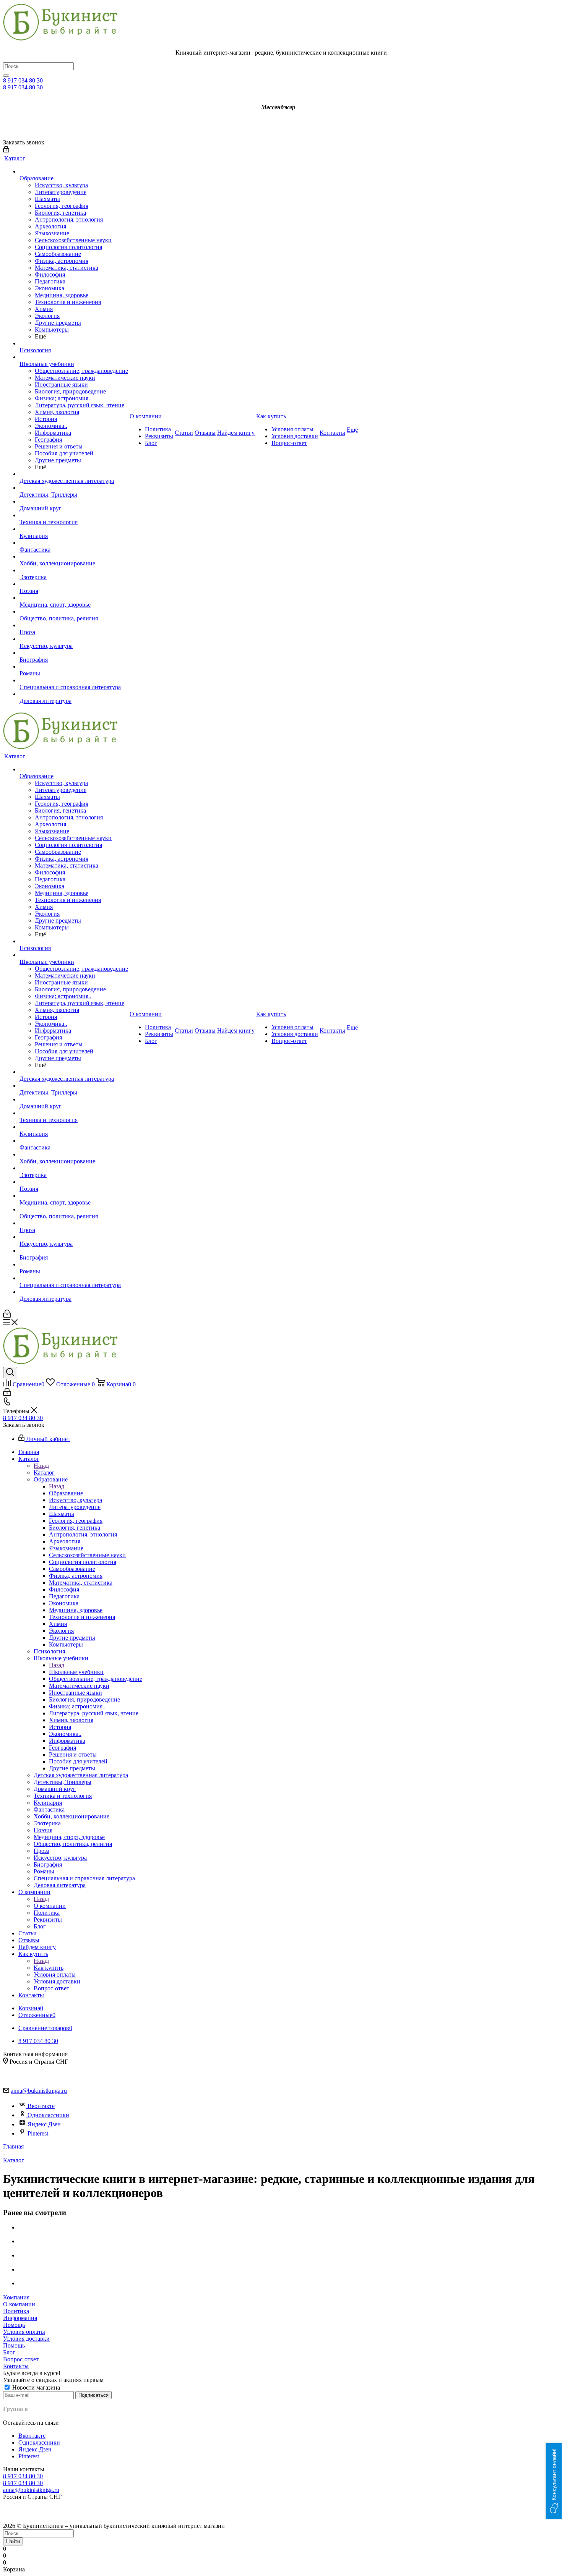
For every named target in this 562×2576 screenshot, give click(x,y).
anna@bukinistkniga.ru (39, 2091)
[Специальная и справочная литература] (74, 680)
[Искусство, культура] (74, 639)
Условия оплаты (24, 2332)
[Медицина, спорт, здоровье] (74, 598)
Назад (41, 1466)
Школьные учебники (76, 1672)
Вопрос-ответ (21, 2359)
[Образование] (74, 172)
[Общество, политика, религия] (74, 612)
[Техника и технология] (74, 515)
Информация (20, 2318)
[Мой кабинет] (6, 150)
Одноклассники (48, 2115)
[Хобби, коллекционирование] (74, 557)
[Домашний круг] (74, 502)
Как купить (49, 1968)
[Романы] (74, 667)
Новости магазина (35, 2387)
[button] (554, 2481)
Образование (66, 1493)
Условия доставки (26, 2339)
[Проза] (74, 625)
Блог (9, 2352)
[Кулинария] (74, 529)
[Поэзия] (74, 584)
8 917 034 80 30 (23, 80)
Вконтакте (41, 2106)
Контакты (16, 2366)
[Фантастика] (74, 543)
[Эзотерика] (74, 570)
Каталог (44, 1473)
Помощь (14, 2325)
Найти (13, 2541)
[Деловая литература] (74, 694)
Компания (16, 2297)
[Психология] (74, 343)
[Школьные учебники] (74, 357)
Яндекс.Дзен (44, 2124)
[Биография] (74, 653)
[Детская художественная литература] (74, 474)
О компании (50, 1906)
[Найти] (6, 76)
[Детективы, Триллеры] (74, 488)
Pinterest (38, 2133)
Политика (16, 2311)
